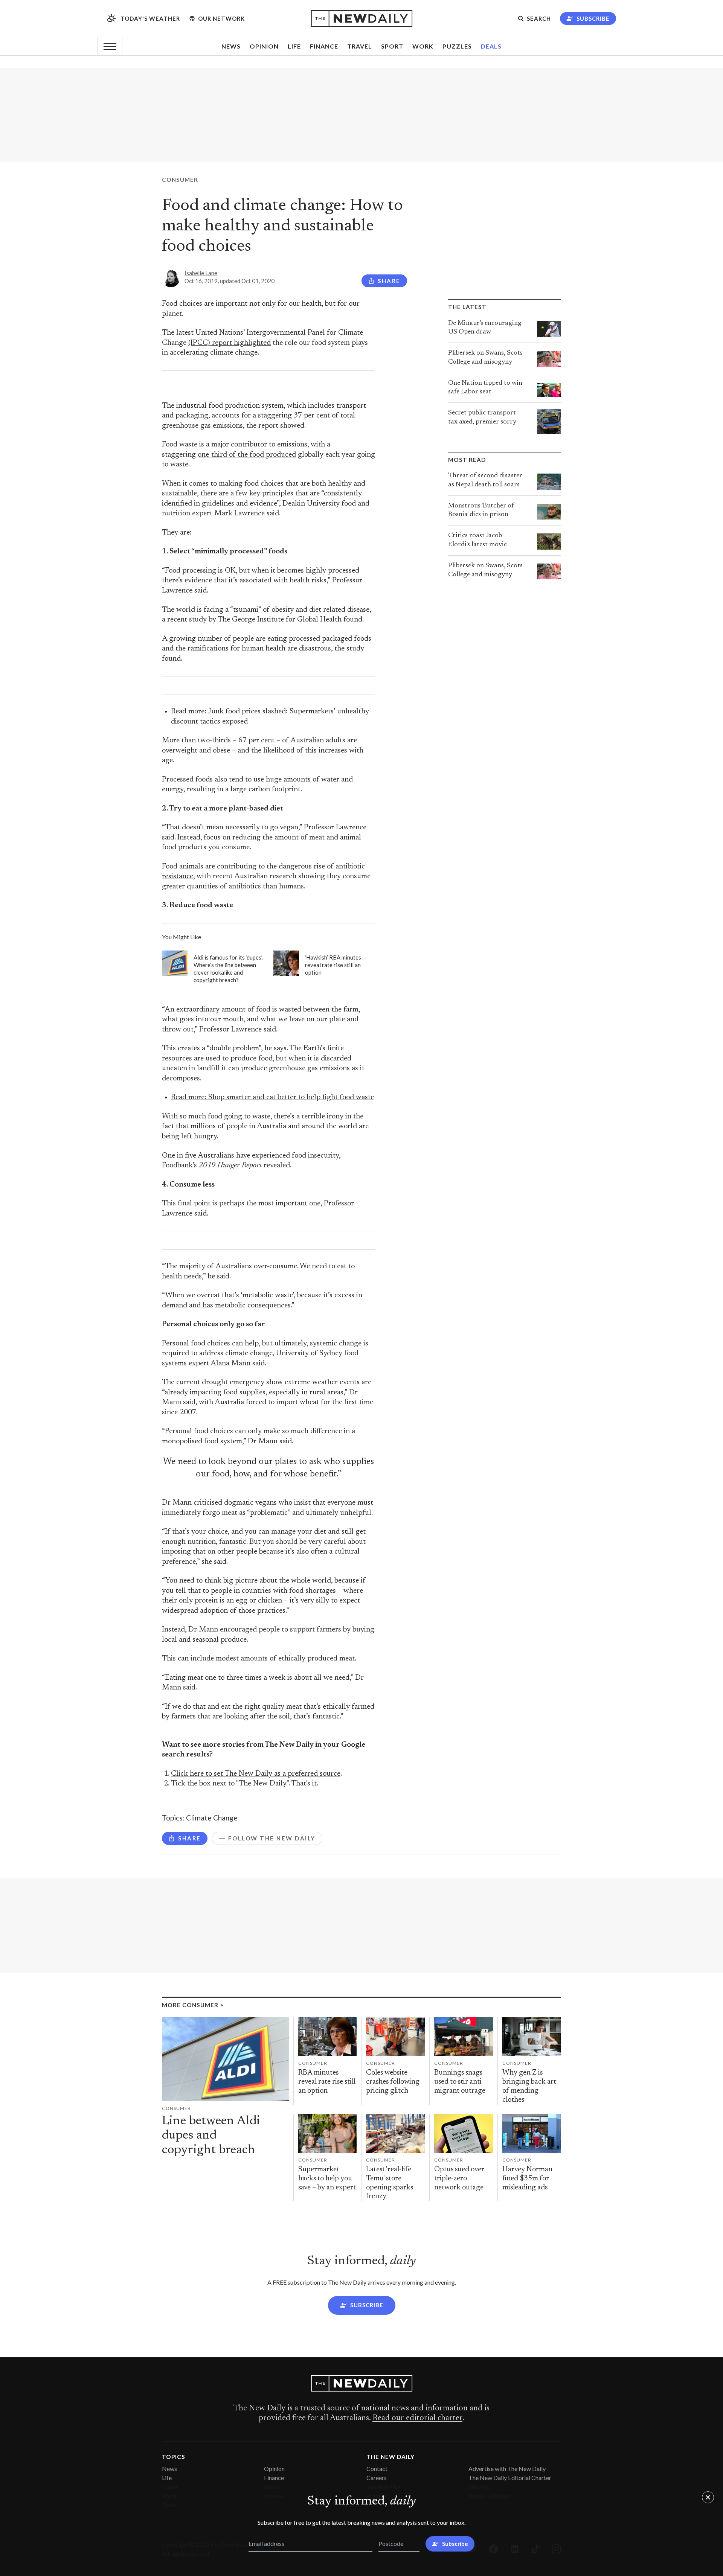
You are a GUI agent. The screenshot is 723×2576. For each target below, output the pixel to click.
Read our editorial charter (417, 2418)
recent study (187, 620)
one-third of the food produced (247, 455)
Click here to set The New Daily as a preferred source (256, 1774)
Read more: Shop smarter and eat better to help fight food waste (272, 1098)
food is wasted (279, 1010)
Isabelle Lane (201, 273)
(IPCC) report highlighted (230, 343)
